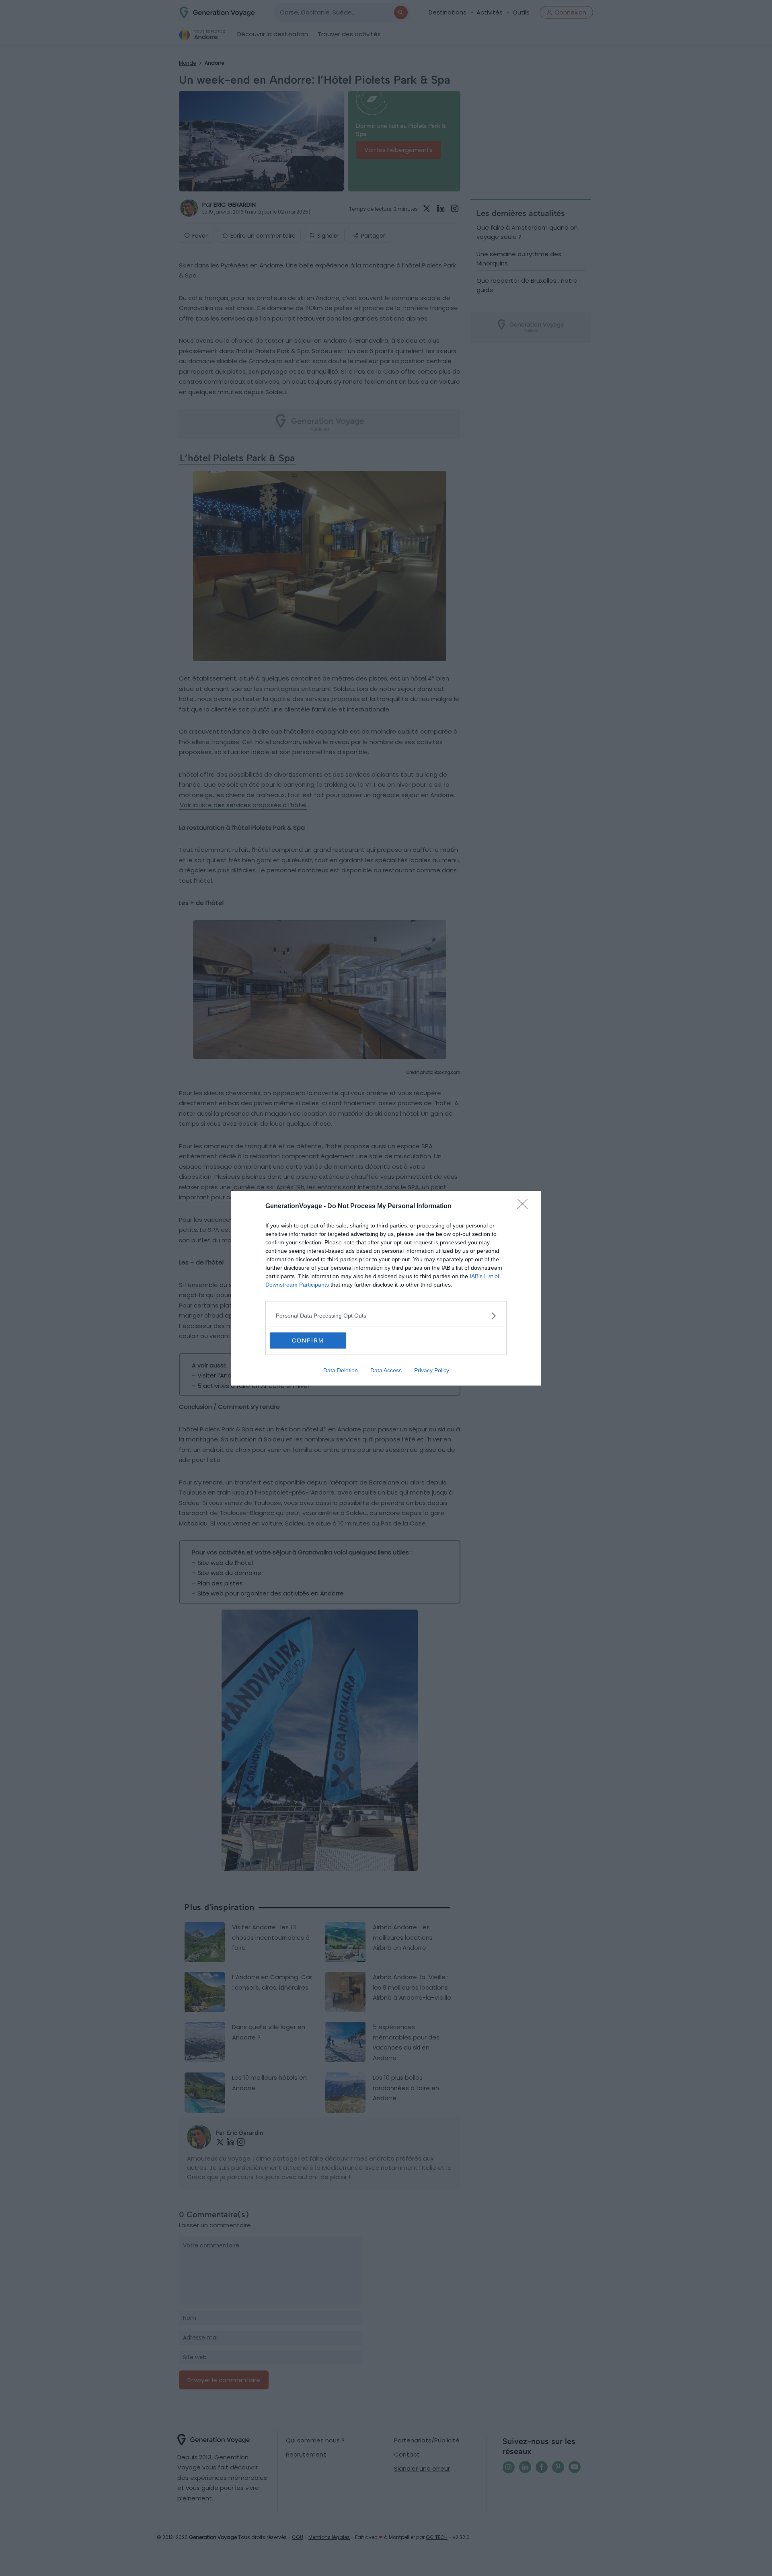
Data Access (386, 1370)
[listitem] (386, 1316)
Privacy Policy (432, 1370)
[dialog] (386, 1288)
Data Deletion (341, 1370)
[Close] (525, 1207)
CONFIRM (308, 1340)
